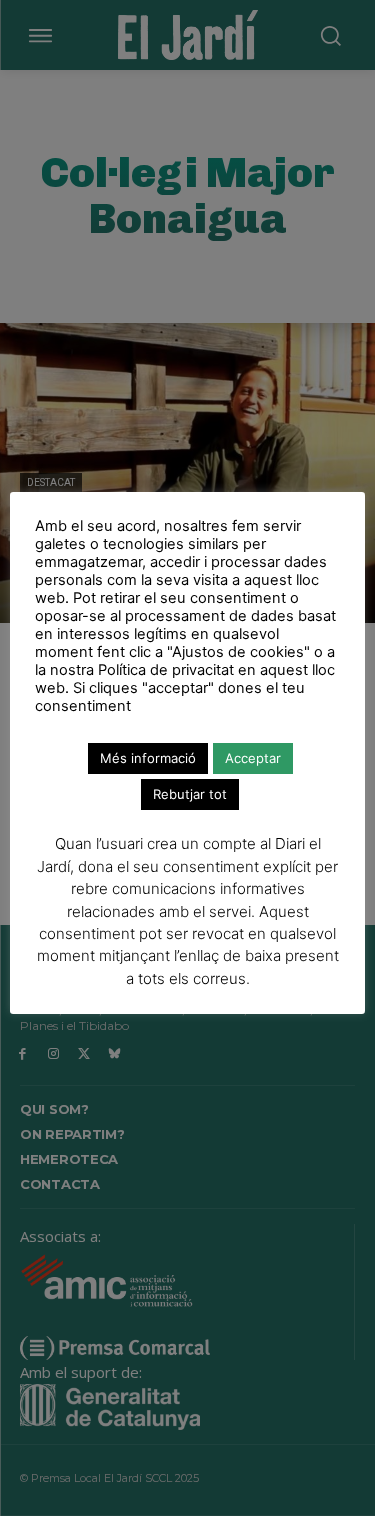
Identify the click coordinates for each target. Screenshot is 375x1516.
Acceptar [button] (253, 758)
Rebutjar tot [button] (190, 794)
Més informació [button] (148, 758)
